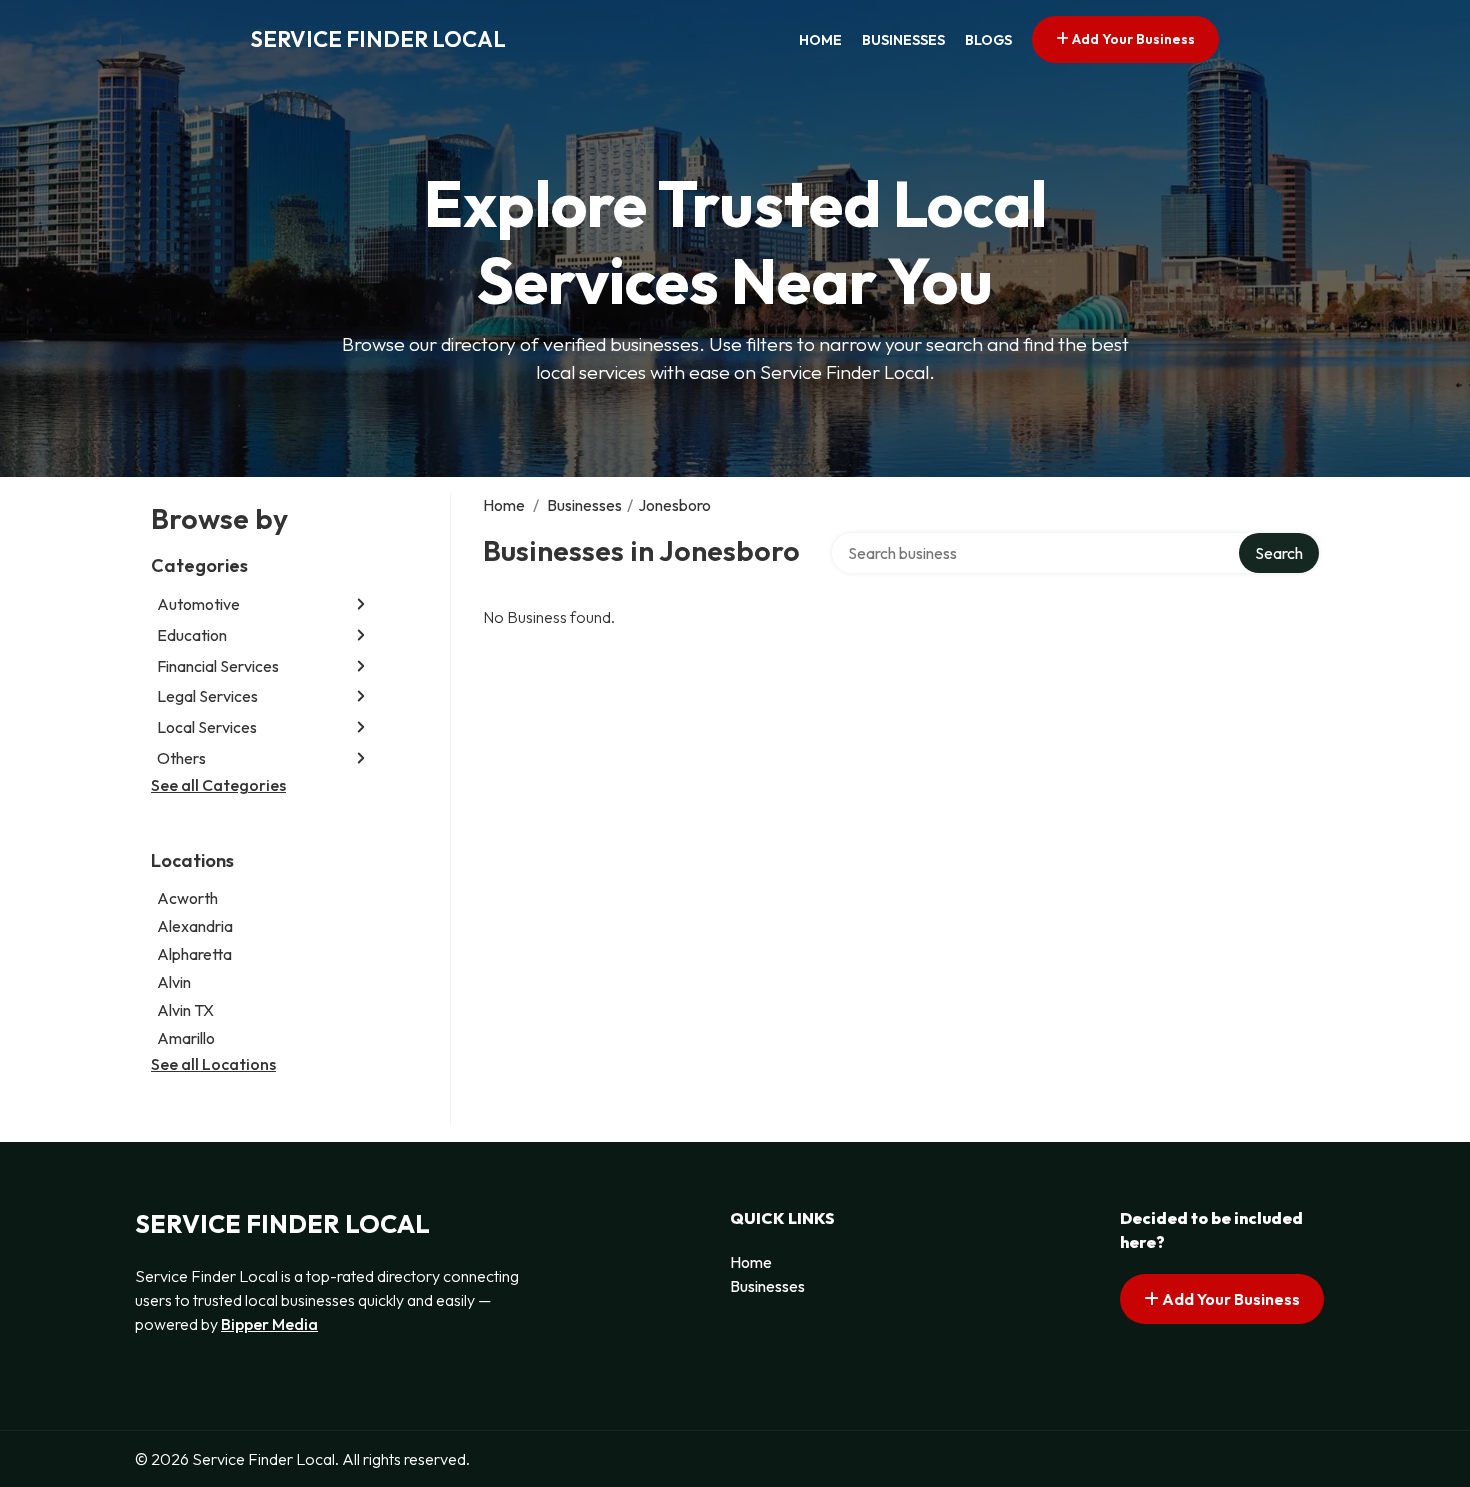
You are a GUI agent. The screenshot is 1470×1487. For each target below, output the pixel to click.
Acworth (187, 898)
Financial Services (218, 666)
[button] (361, 604)
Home (820, 40)
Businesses (903, 40)
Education (192, 635)
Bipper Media (269, 1324)
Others (181, 758)
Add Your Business (1132, 39)
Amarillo (186, 1038)
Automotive (198, 604)
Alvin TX (185, 1010)
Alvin (174, 982)
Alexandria (195, 926)
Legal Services (207, 696)
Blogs (988, 40)
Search (1279, 553)
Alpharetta (194, 954)
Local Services (207, 727)
